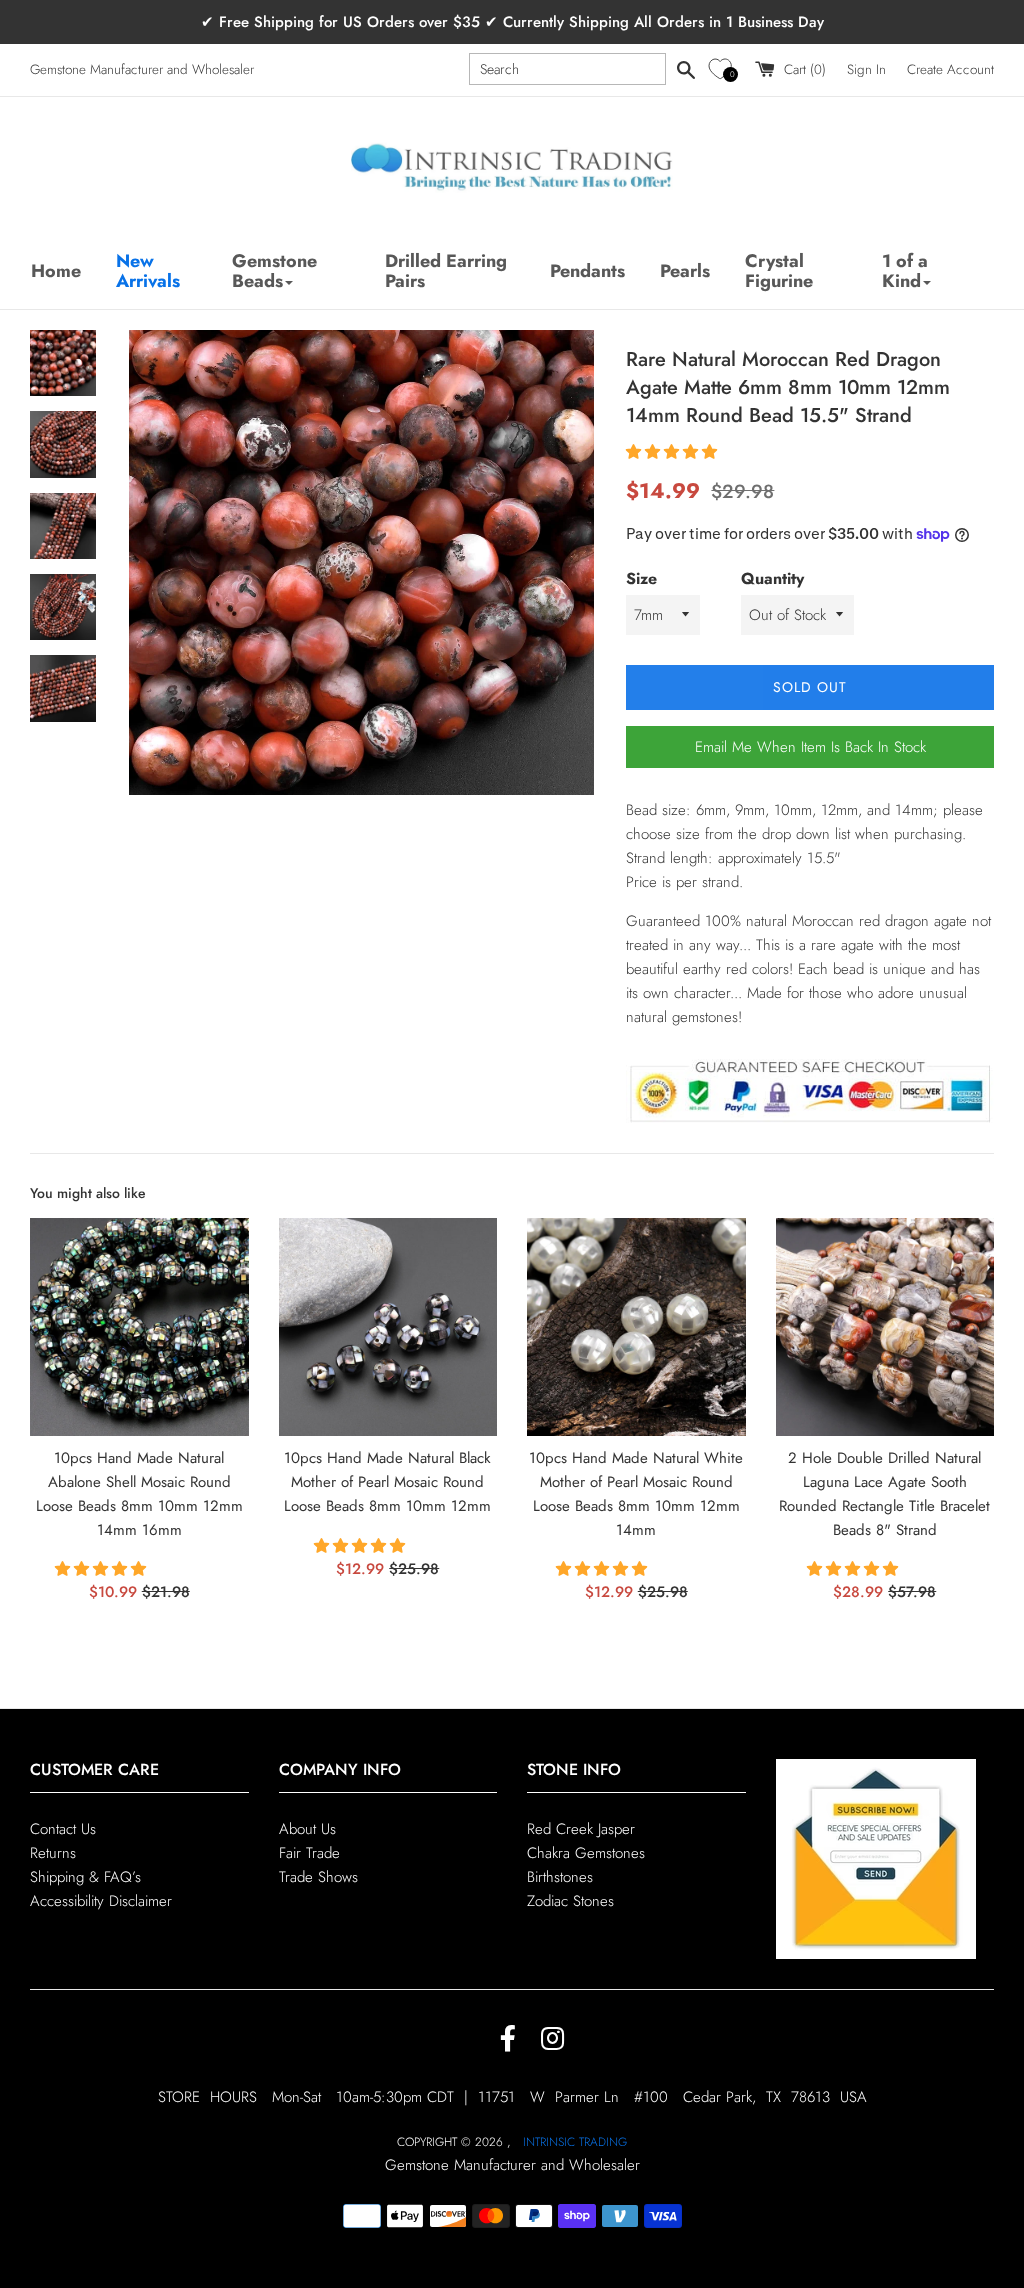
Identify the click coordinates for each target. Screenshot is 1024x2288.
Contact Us (63, 1829)
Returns (53, 1853)
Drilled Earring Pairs (446, 271)
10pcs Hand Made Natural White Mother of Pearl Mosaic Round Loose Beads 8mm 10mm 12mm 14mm (636, 1493)
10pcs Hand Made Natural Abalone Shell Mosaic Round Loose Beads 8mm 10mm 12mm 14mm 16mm (139, 1493)
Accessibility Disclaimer (101, 1901)
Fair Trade (309, 1853)
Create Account (950, 69)
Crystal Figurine (779, 271)
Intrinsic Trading (575, 2142)
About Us (307, 1829)
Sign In (866, 69)
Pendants (587, 271)
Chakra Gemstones (586, 1853)
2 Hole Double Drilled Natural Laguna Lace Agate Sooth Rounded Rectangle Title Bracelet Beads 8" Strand (884, 1493)
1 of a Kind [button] (905, 271)
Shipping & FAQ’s (85, 1877)
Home (56, 271)
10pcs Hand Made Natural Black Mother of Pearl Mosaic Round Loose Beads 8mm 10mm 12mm (387, 1482)
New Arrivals (148, 271)
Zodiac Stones (570, 1901)
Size (641, 578)
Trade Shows (318, 1877)
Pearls (685, 271)
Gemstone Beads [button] (274, 271)
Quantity (772, 578)
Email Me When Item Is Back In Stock (810, 747)
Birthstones (560, 1877)
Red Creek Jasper (581, 1829)
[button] (723, 69)
